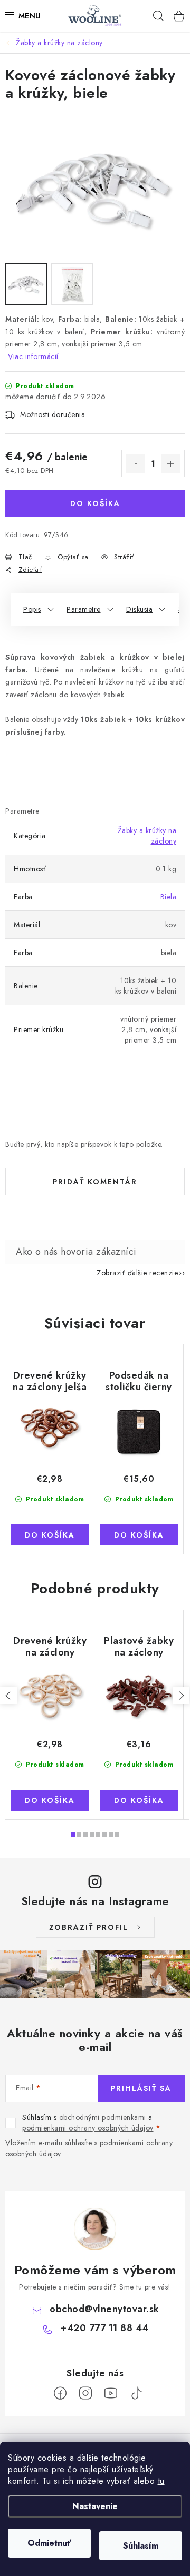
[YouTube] (111, 2393)
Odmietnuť (49, 2543)
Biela (169, 897)
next (181, 1696)
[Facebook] (60, 2393)
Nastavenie (95, 2506)
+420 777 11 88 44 (104, 2328)
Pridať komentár (95, 1182)
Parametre (84, 609)
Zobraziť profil (89, 1927)
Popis (32, 609)
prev (8, 1696)
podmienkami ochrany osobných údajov (88, 2128)
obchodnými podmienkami (103, 2117)
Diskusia (139, 609)
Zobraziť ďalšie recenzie (137, 1273)
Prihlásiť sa (141, 2088)
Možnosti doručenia (53, 414)
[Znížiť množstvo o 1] (136, 464)
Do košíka (95, 503)
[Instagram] (85, 2393)
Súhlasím (141, 2546)
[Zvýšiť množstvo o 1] (170, 464)
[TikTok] (136, 2393)
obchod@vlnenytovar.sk (104, 2309)
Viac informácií (33, 356)
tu (161, 2481)
